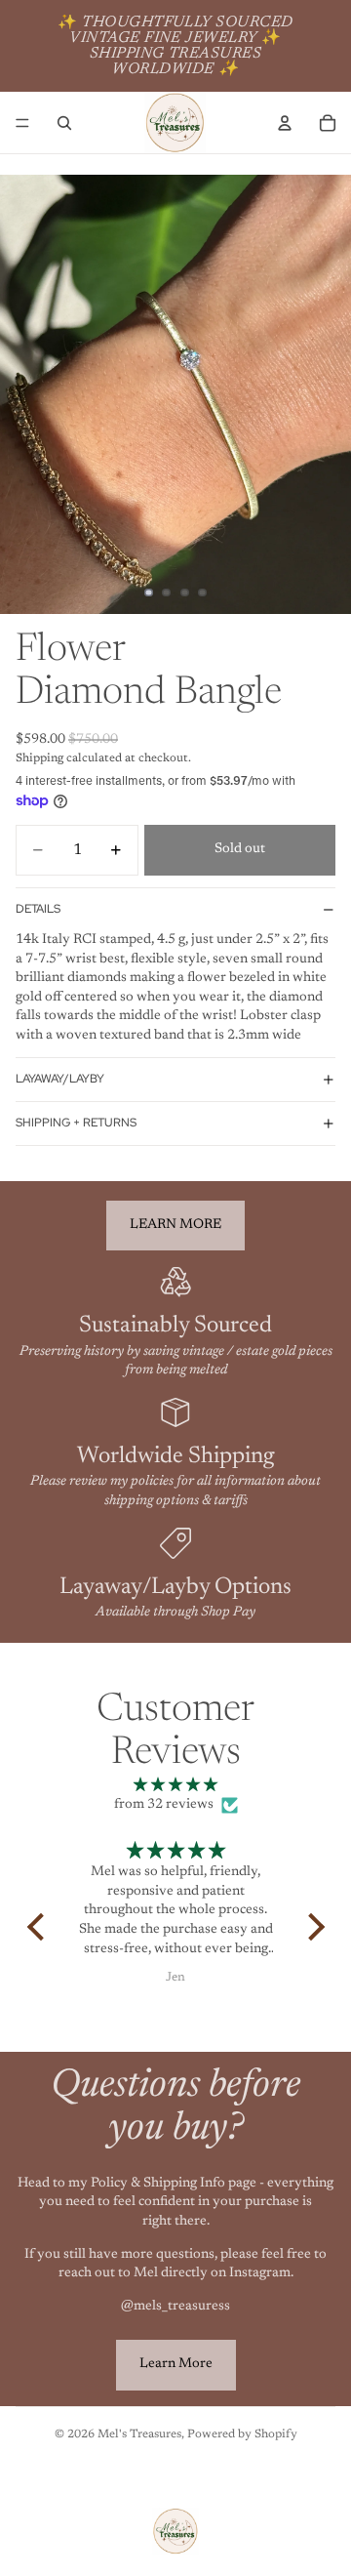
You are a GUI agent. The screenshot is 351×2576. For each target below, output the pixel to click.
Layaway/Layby (60, 1079)
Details (38, 909)
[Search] (64, 123)
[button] (40, 1927)
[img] (176, 1786)
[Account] (285, 123)
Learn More (176, 2364)
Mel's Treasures (139, 2434)
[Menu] (22, 123)
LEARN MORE (175, 1225)
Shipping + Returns (76, 1123)
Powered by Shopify (242, 2434)
